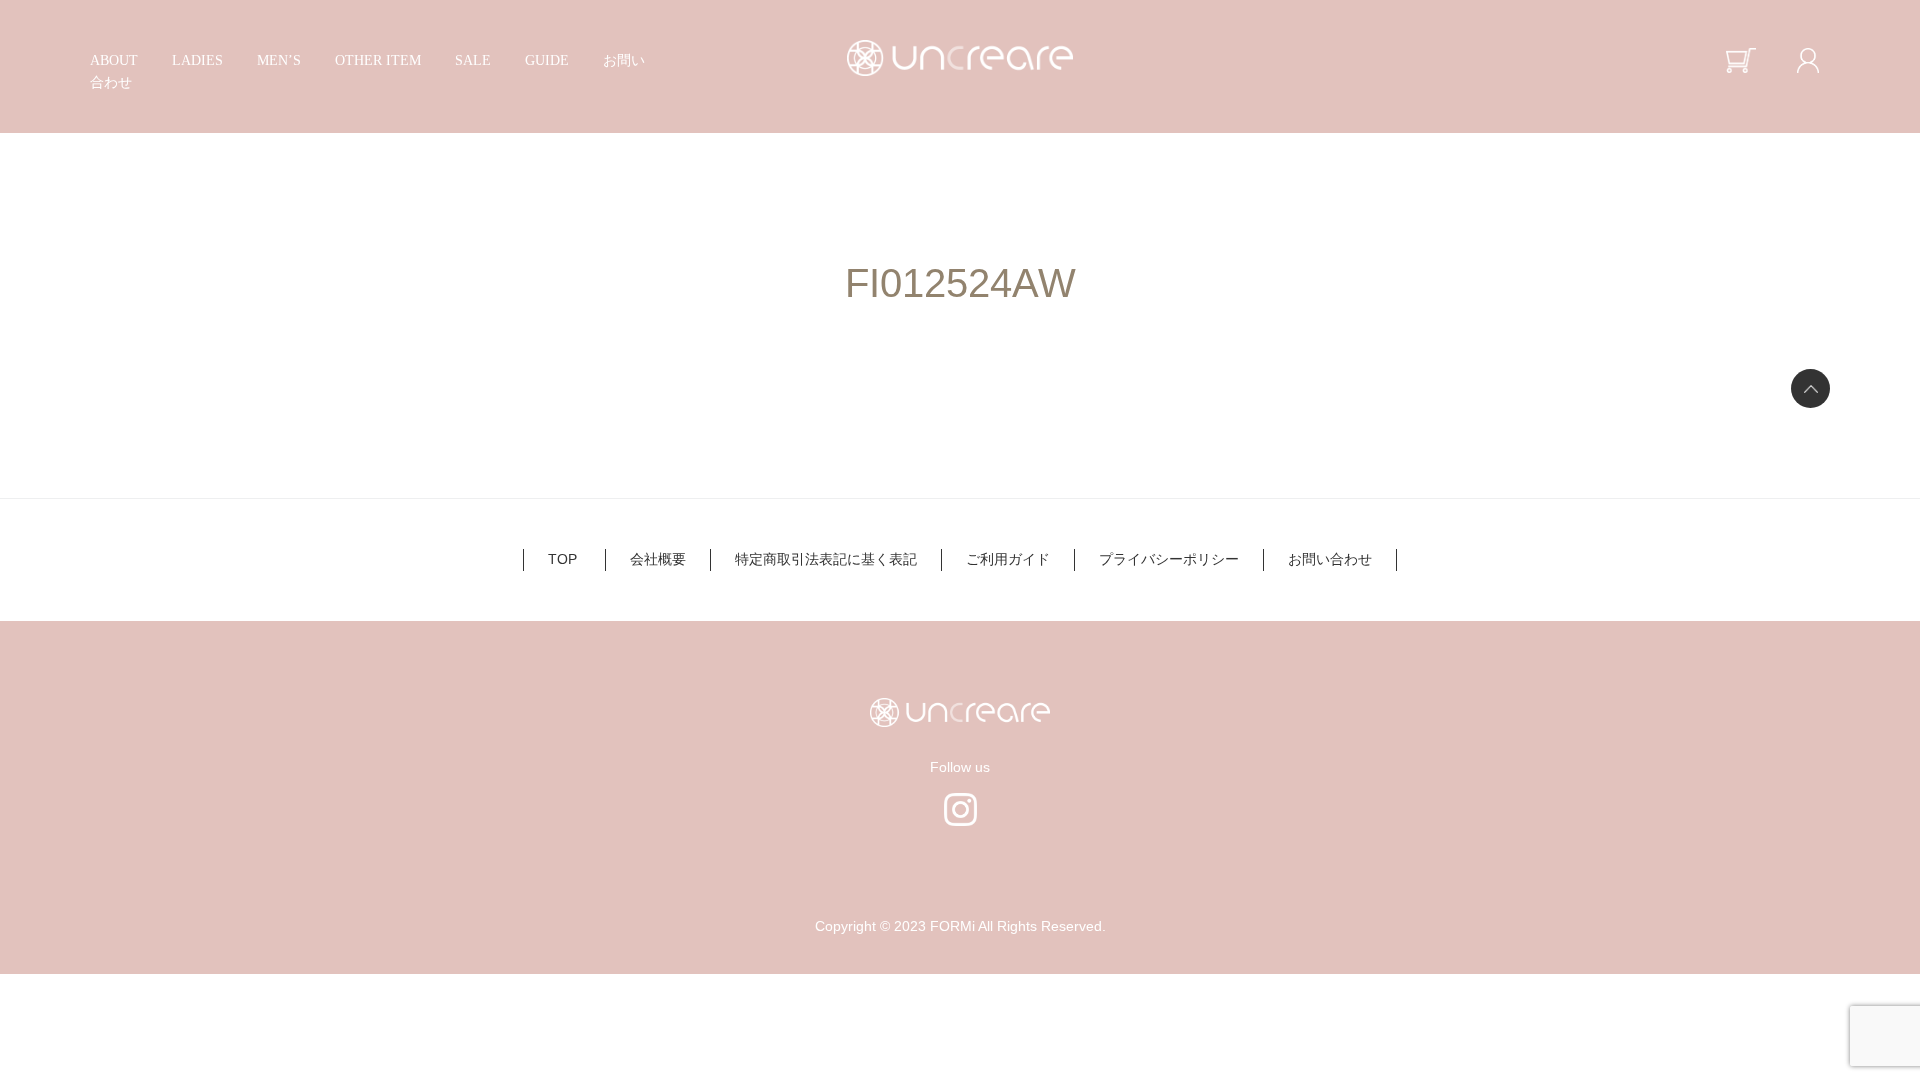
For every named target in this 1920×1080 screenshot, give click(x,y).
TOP (562, 559)
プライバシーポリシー (1169, 559)
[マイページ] (1807, 60)
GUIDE (547, 60)
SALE (473, 60)
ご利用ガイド (1008, 559)
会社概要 (658, 559)
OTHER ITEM (378, 60)
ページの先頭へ (1810, 388)
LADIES (197, 60)
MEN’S (279, 60)
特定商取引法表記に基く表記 (826, 559)
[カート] (1739, 60)
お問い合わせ (1330, 559)
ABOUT (114, 60)
